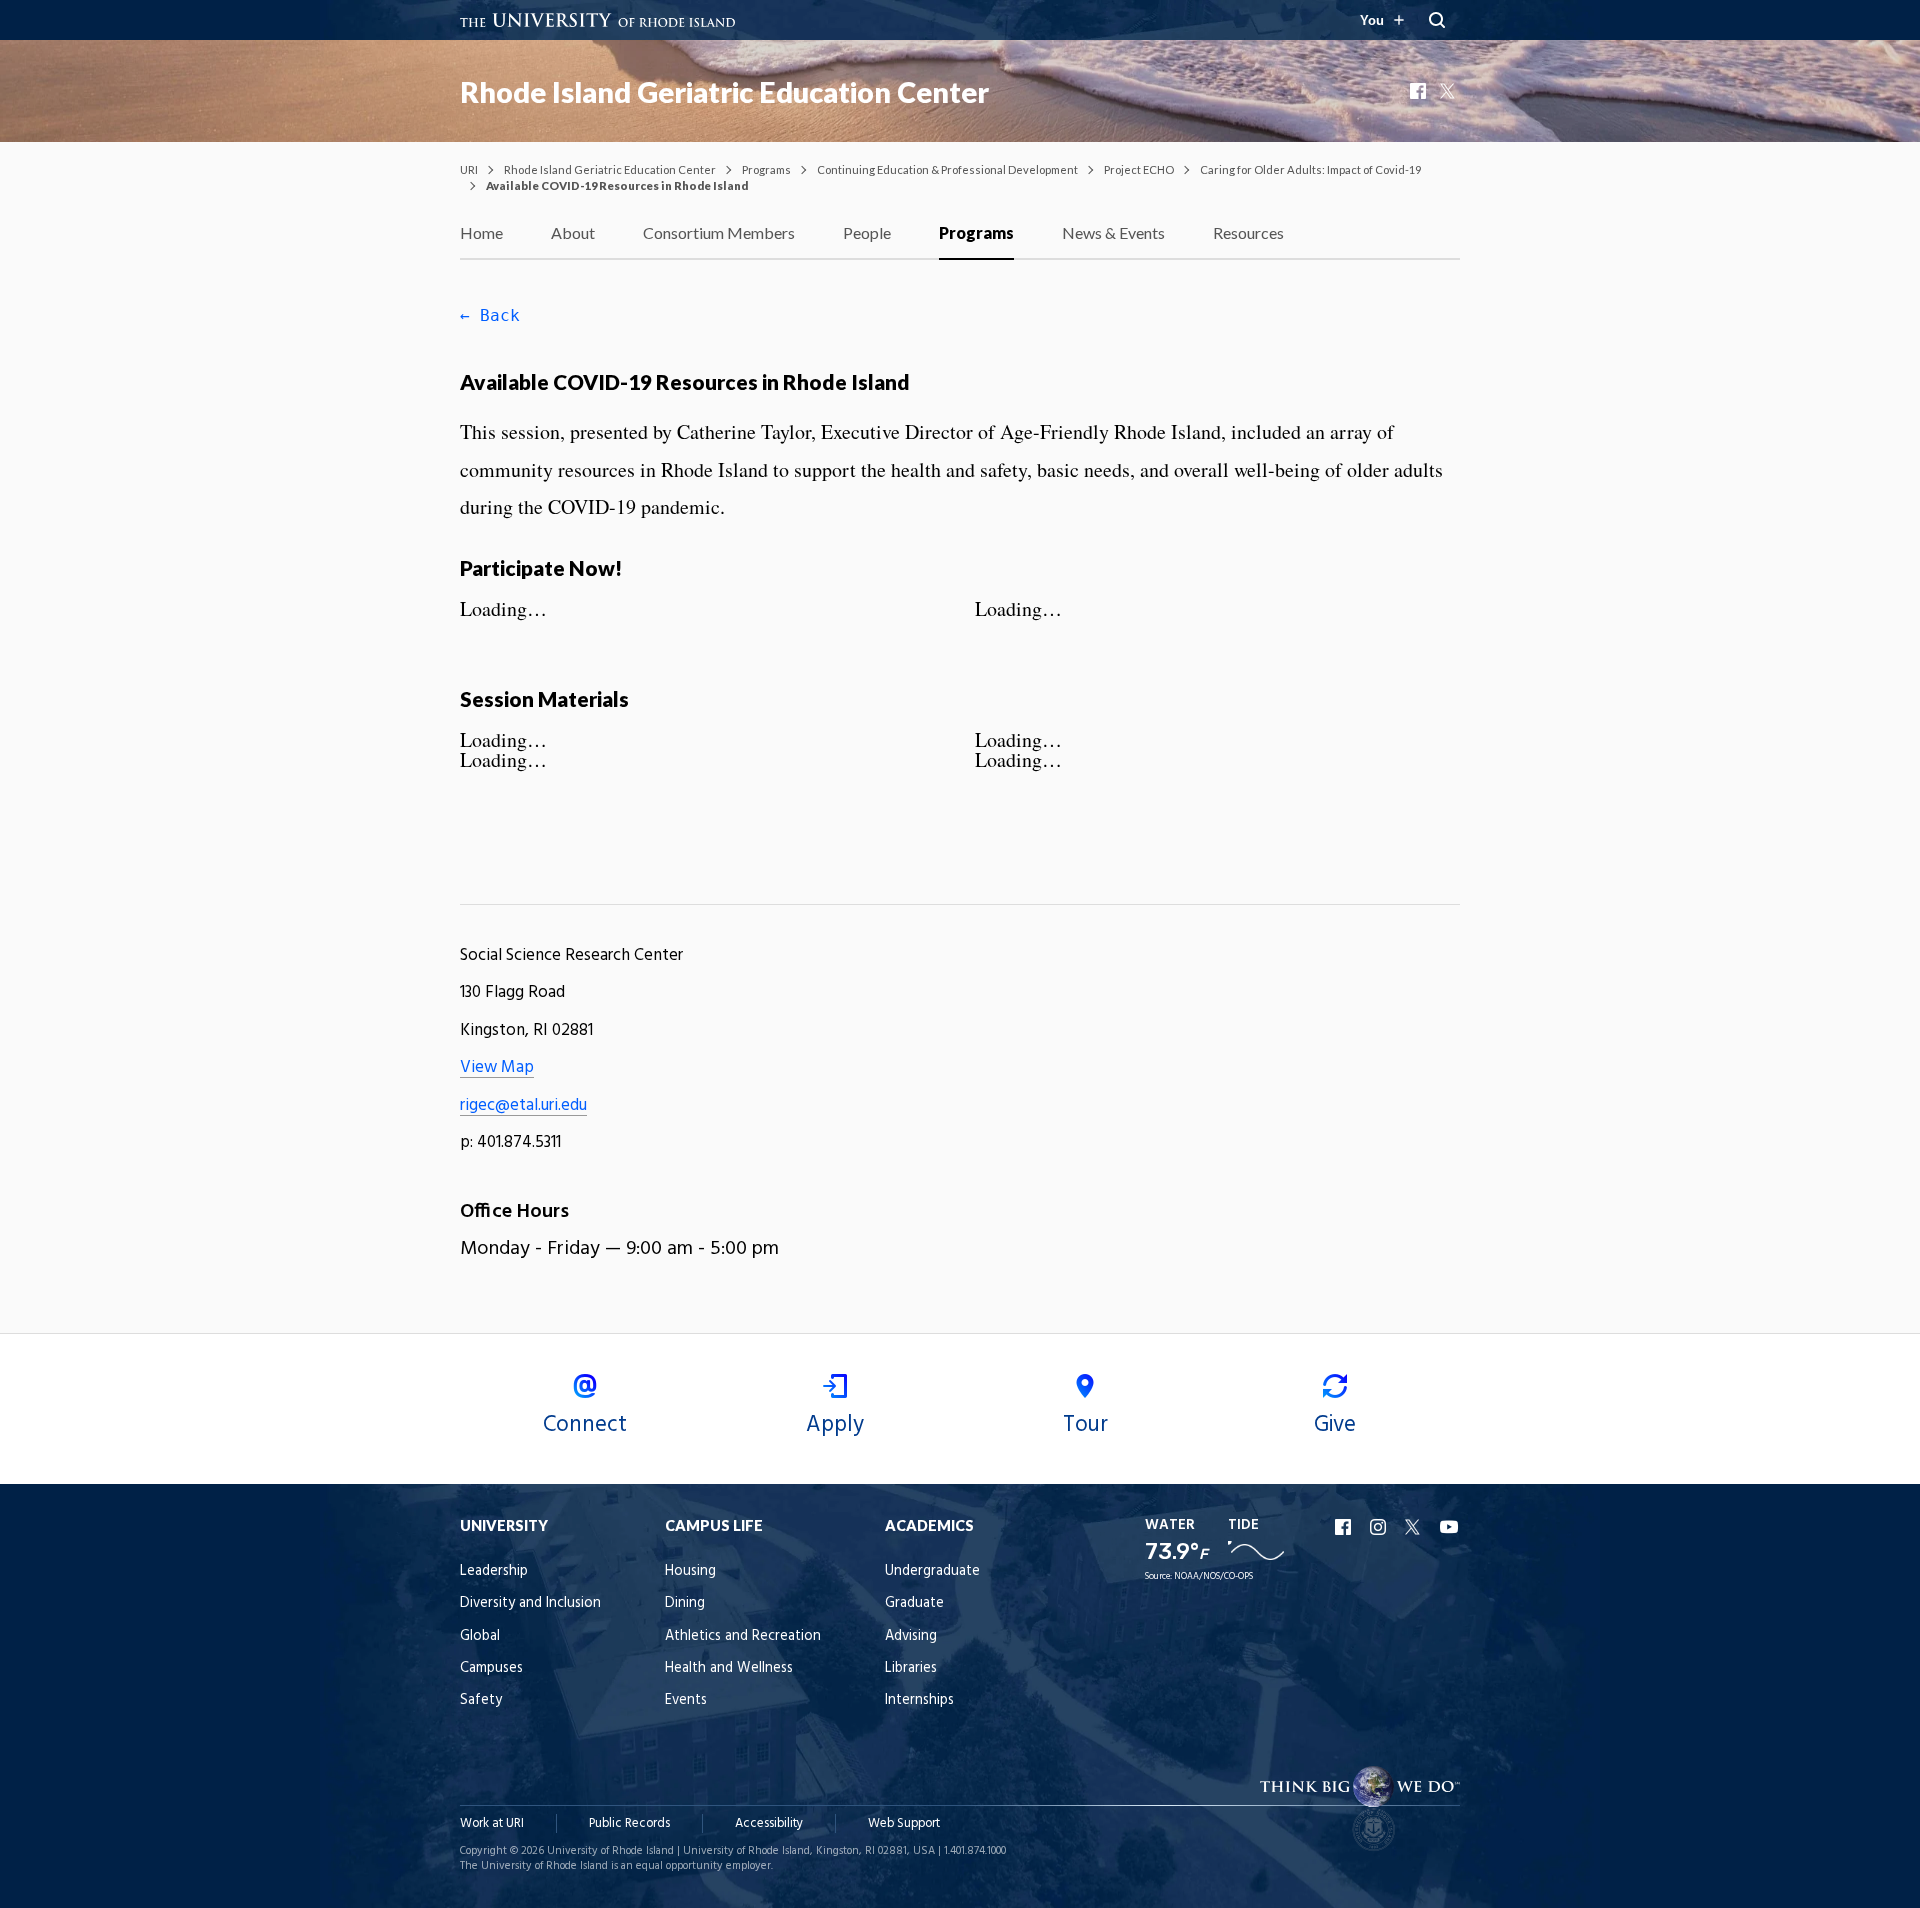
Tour (1085, 1425)
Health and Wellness (729, 1668)
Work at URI (492, 1823)
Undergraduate (932, 1571)
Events (686, 1700)
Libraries (911, 1668)
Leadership (494, 1571)
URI (469, 169)
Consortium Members (719, 232)
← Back (490, 315)
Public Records (629, 1823)
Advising (911, 1636)
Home (481, 232)
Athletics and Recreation (743, 1636)
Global (480, 1636)
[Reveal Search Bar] (1437, 20)
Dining (685, 1603)
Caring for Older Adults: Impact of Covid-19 (1310, 169)
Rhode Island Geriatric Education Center (724, 92)
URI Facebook (1345, 1527)
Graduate (914, 1603)
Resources (1248, 232)
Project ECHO (1139, 169)
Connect (585, 1425)
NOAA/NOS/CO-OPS (1213, 1576)
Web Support (904, 1823)
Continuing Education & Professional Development (947, 169)
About (573, 232)
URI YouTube (1450, 1527)
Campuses (491, 1668)
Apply (835, 1425)
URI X (1415, 1527)
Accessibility (769, 1823)
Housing (690, 1571)
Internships (919, 1700)
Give (1335, 1425)
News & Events (1113, 232)
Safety (481, 1700)
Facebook (1420, 91)
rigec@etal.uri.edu (523, 1105)
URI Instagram (1380, 1527)
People (867, 232)
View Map (497, 1067)
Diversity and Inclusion (530, 1603)
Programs (766, 169)
